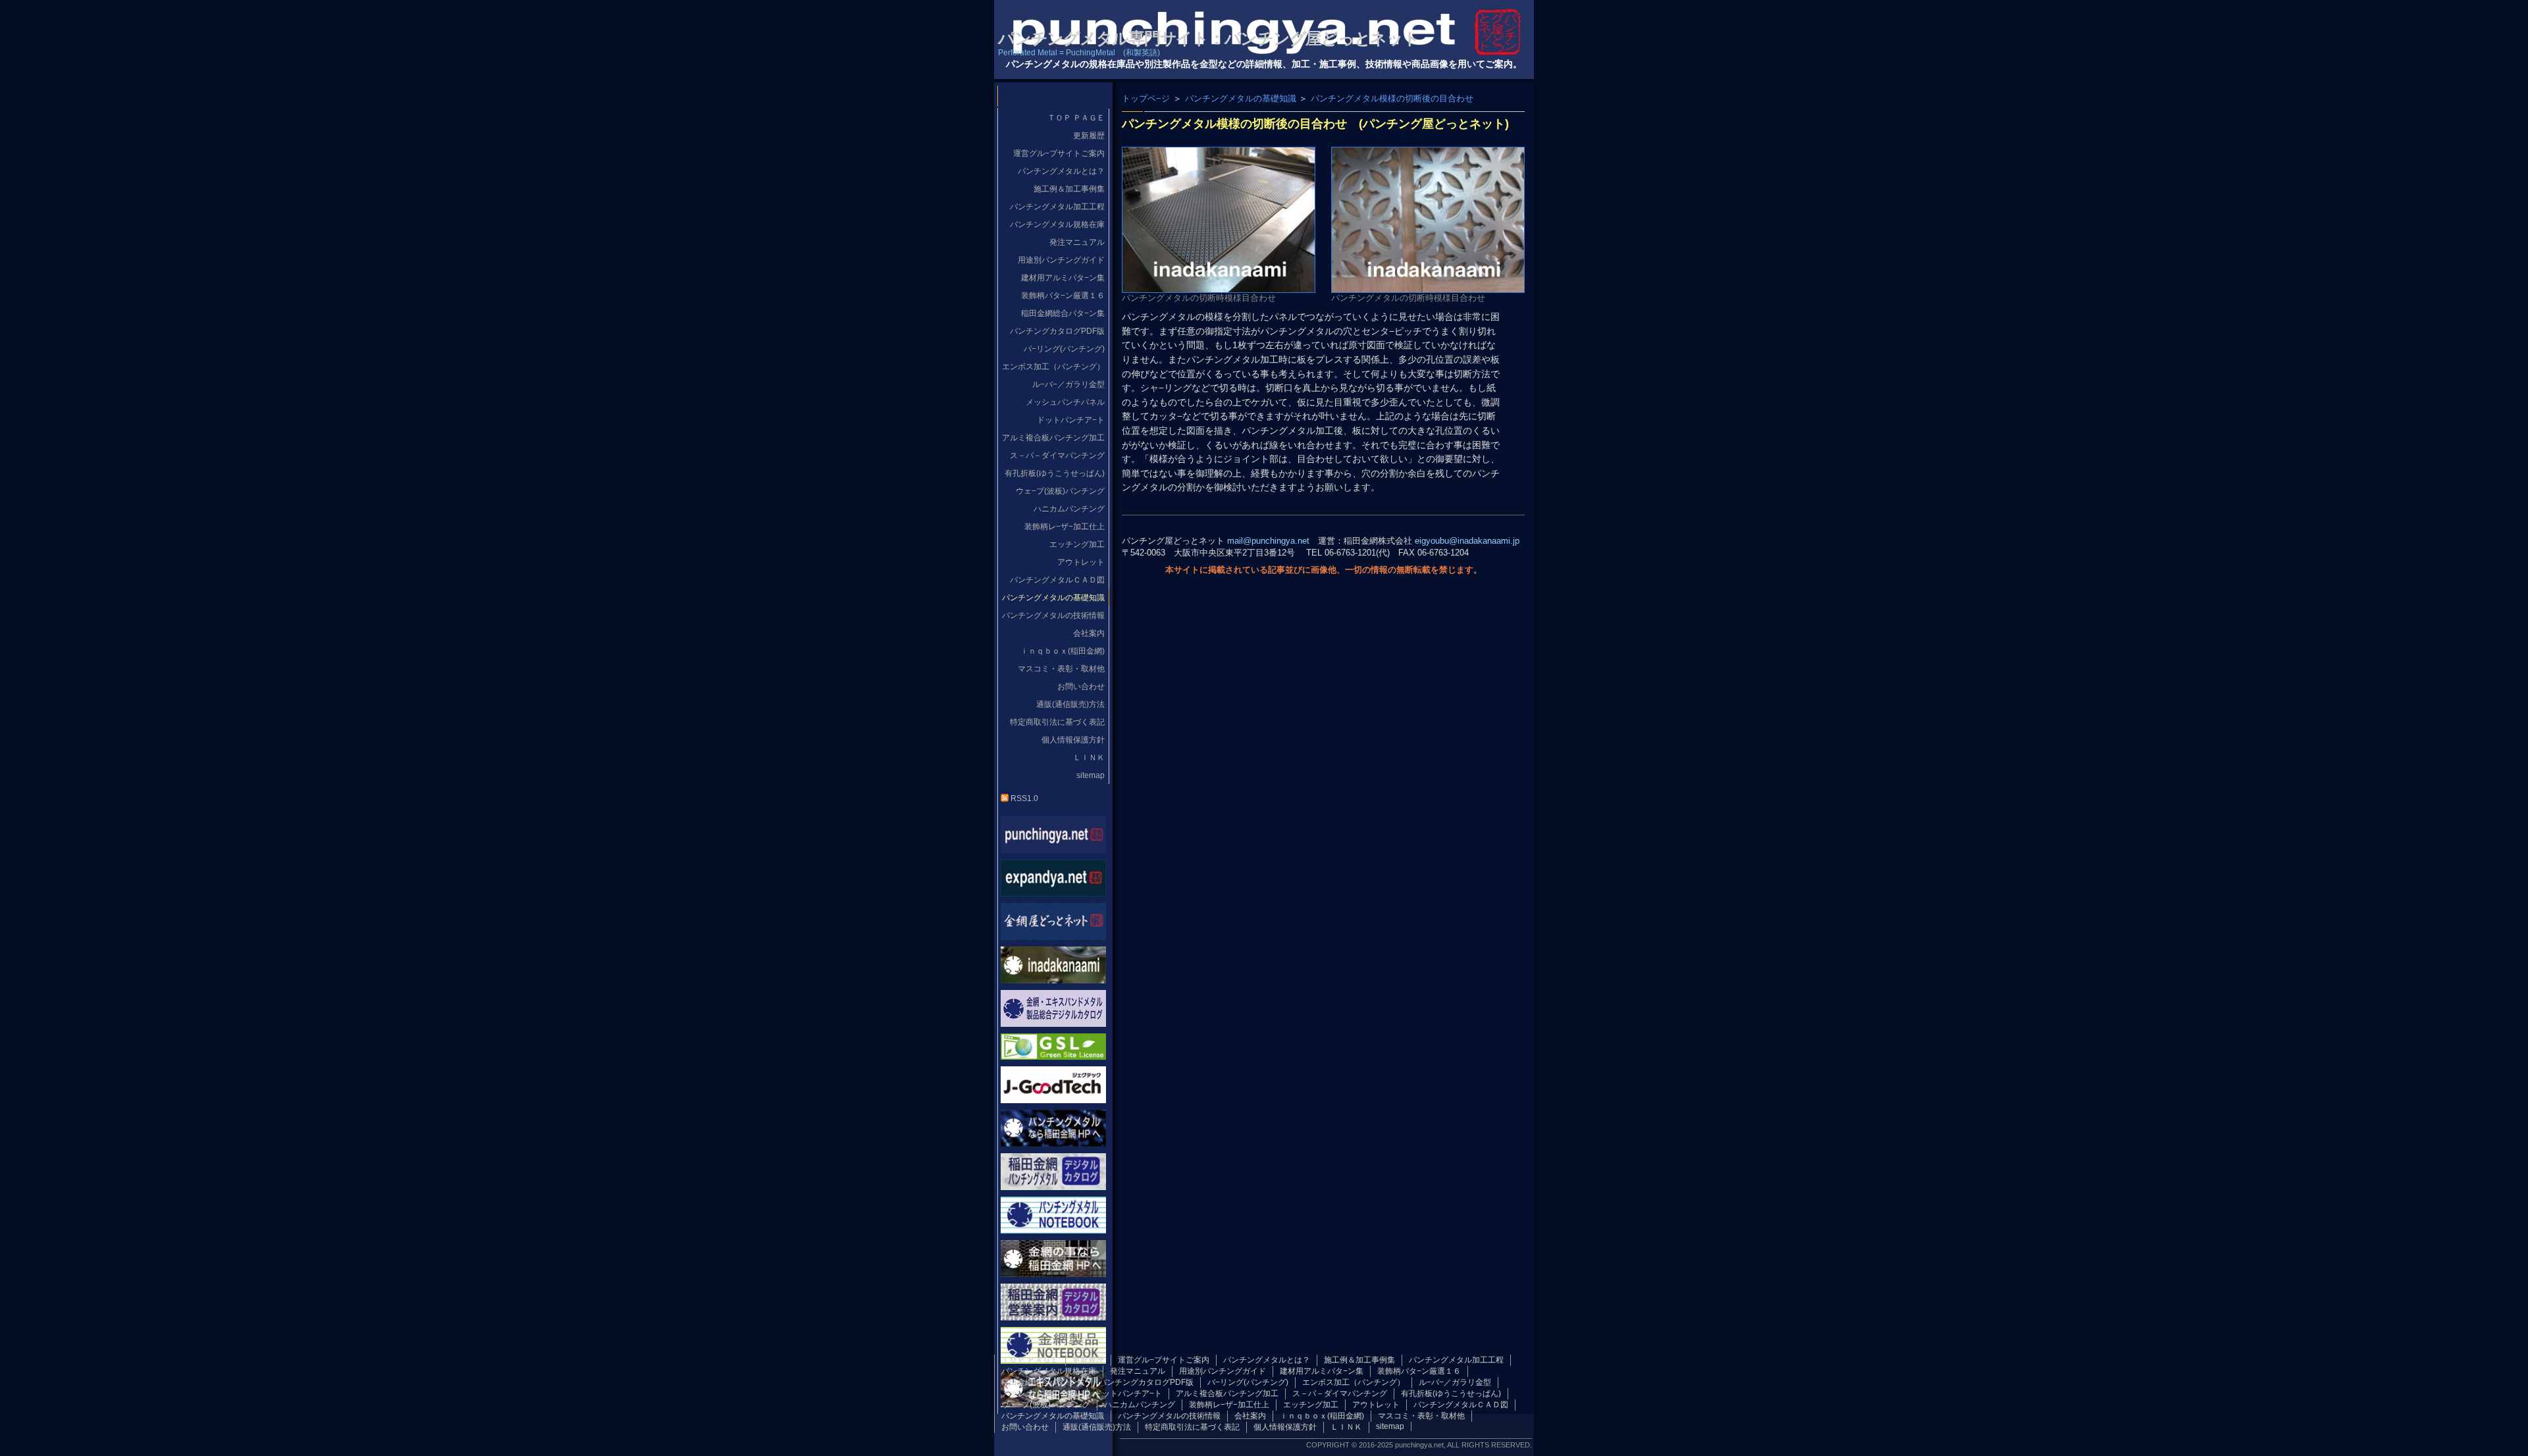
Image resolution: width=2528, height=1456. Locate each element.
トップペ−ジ (1146, 98)
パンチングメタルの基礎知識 (1241, 98)
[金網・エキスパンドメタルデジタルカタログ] (1053, 1023)
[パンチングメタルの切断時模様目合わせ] (1219, 287)
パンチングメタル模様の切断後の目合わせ (1392, 98)
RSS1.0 (1023, 798)
